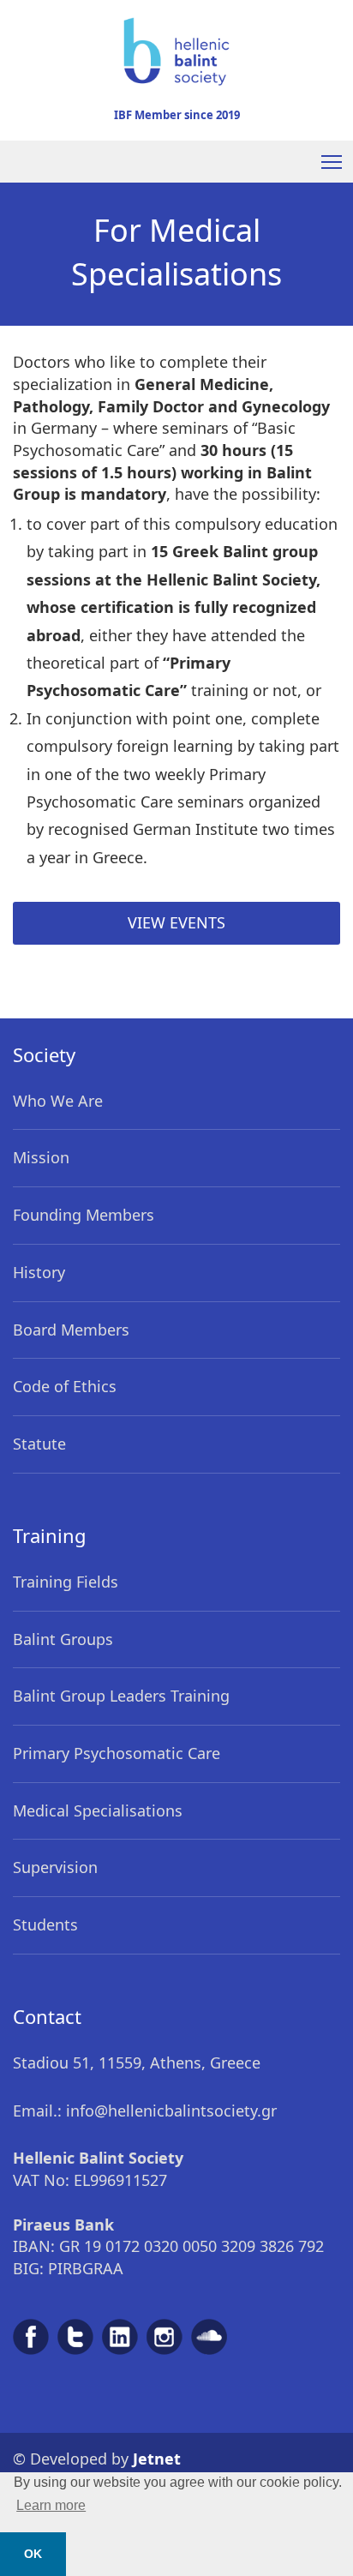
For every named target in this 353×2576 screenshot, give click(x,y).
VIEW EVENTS (176, 922)
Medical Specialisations (98, 1810)
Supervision (55, 1867)
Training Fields (66, 1582)
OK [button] (33, 2554)
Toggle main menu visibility (332, 162)
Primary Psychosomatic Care (117, 1753)
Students (45, 1924)
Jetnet (157, 2459)
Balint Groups (63, 1639)
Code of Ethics (65, 1386)
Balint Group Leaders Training (121, 1696)
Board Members (71, 1330)
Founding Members (84, 1215)
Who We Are (58, 1101)
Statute (39, 1444)
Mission (41, 1157)
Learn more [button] (51, 2505)
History (39, 1272)
